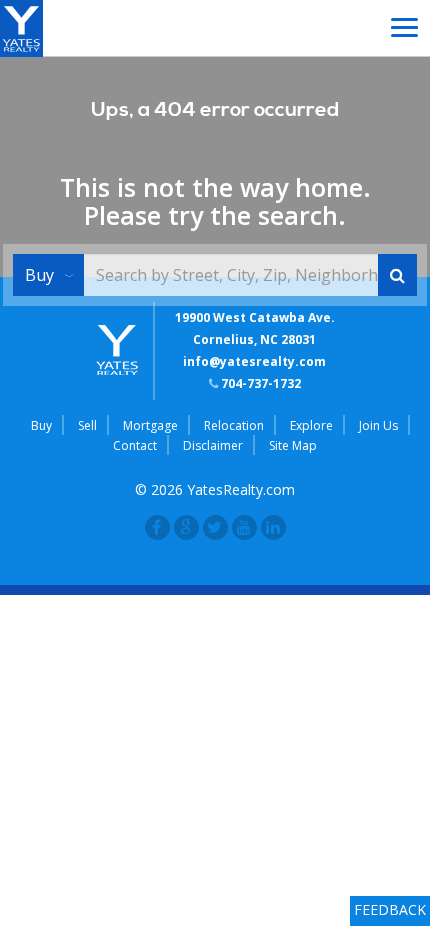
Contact (135, 445)
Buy (39, 275)
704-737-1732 (259, 383)
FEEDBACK (390, 909)
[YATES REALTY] (21, 26)
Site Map (293, 445)
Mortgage (150, 425)
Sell (87, 425)
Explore (311, 425)
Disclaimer (213, 445)
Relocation (234, 425)
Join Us (378, 425)
